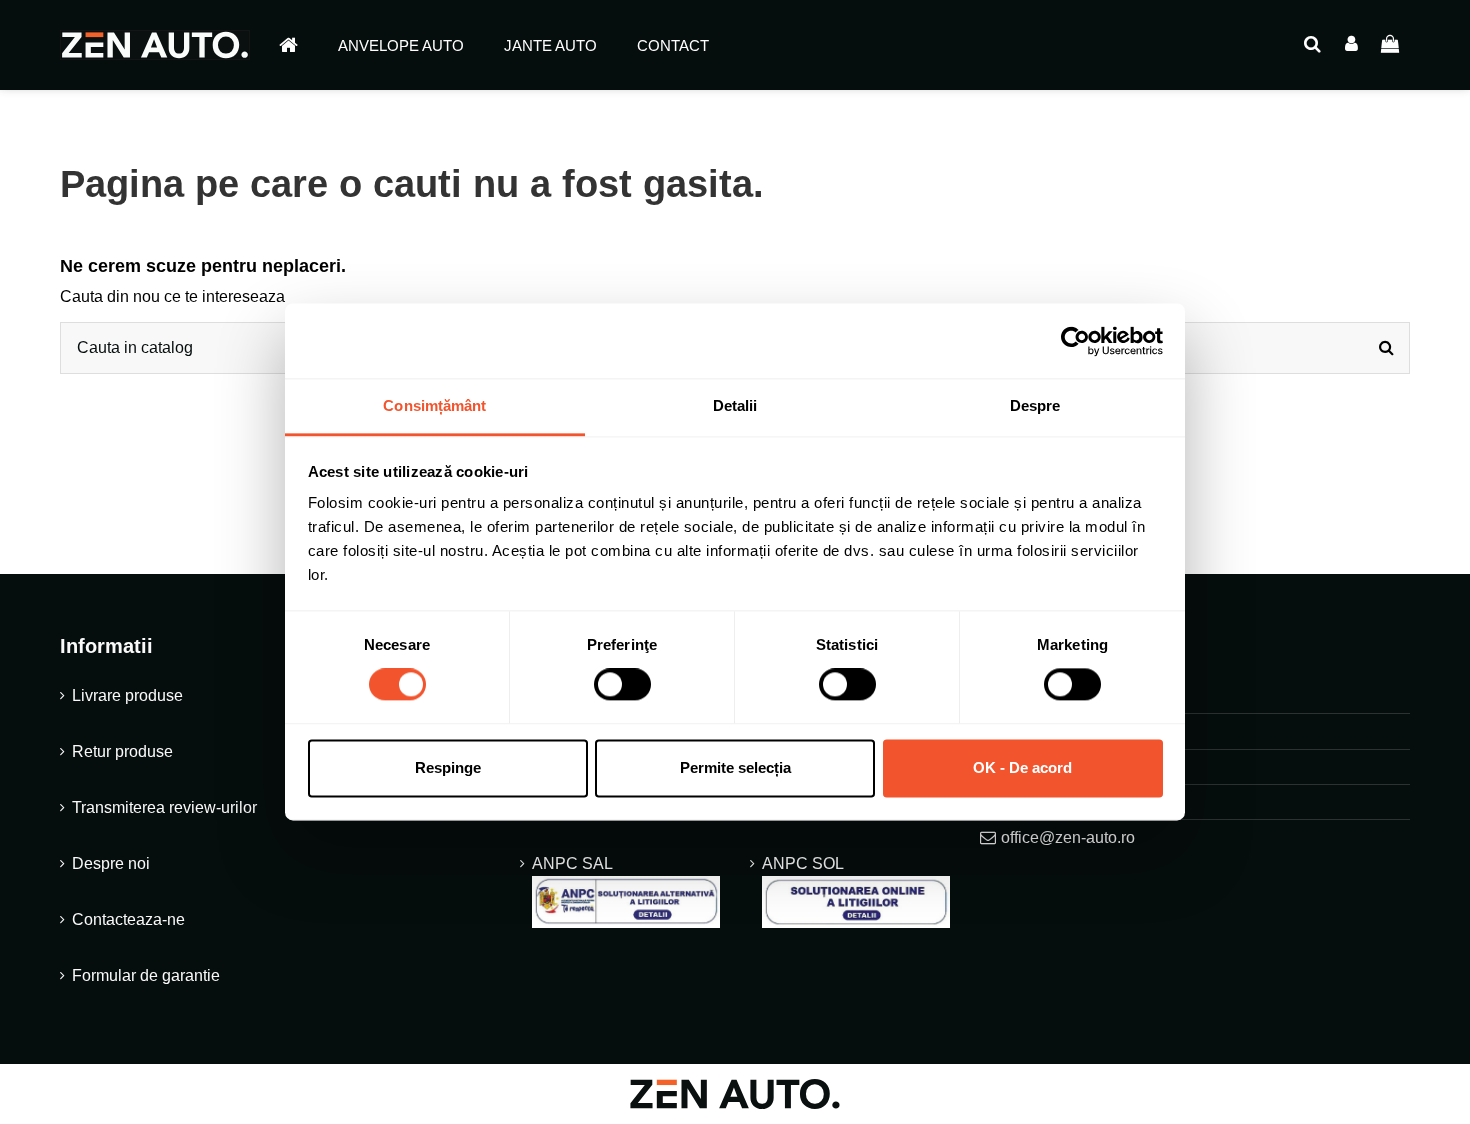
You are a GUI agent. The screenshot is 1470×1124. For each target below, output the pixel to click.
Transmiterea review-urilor (164, 807)
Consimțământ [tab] (434, 405)
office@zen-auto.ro (1068, 837)
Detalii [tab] (735, 405)
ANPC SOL (802, 863)
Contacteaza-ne (128, 919)
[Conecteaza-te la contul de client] (1351, 45)
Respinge (448, 767)
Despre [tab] (1035, 405)
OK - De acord (1022, 767)
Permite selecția (735, 767)
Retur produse (122, 751)
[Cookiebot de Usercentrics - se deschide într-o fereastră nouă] (1075, 341)
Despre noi (111, 863)
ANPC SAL (572, 863)
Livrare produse (127, 695)
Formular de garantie (146, 975)
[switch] (622, 685)
